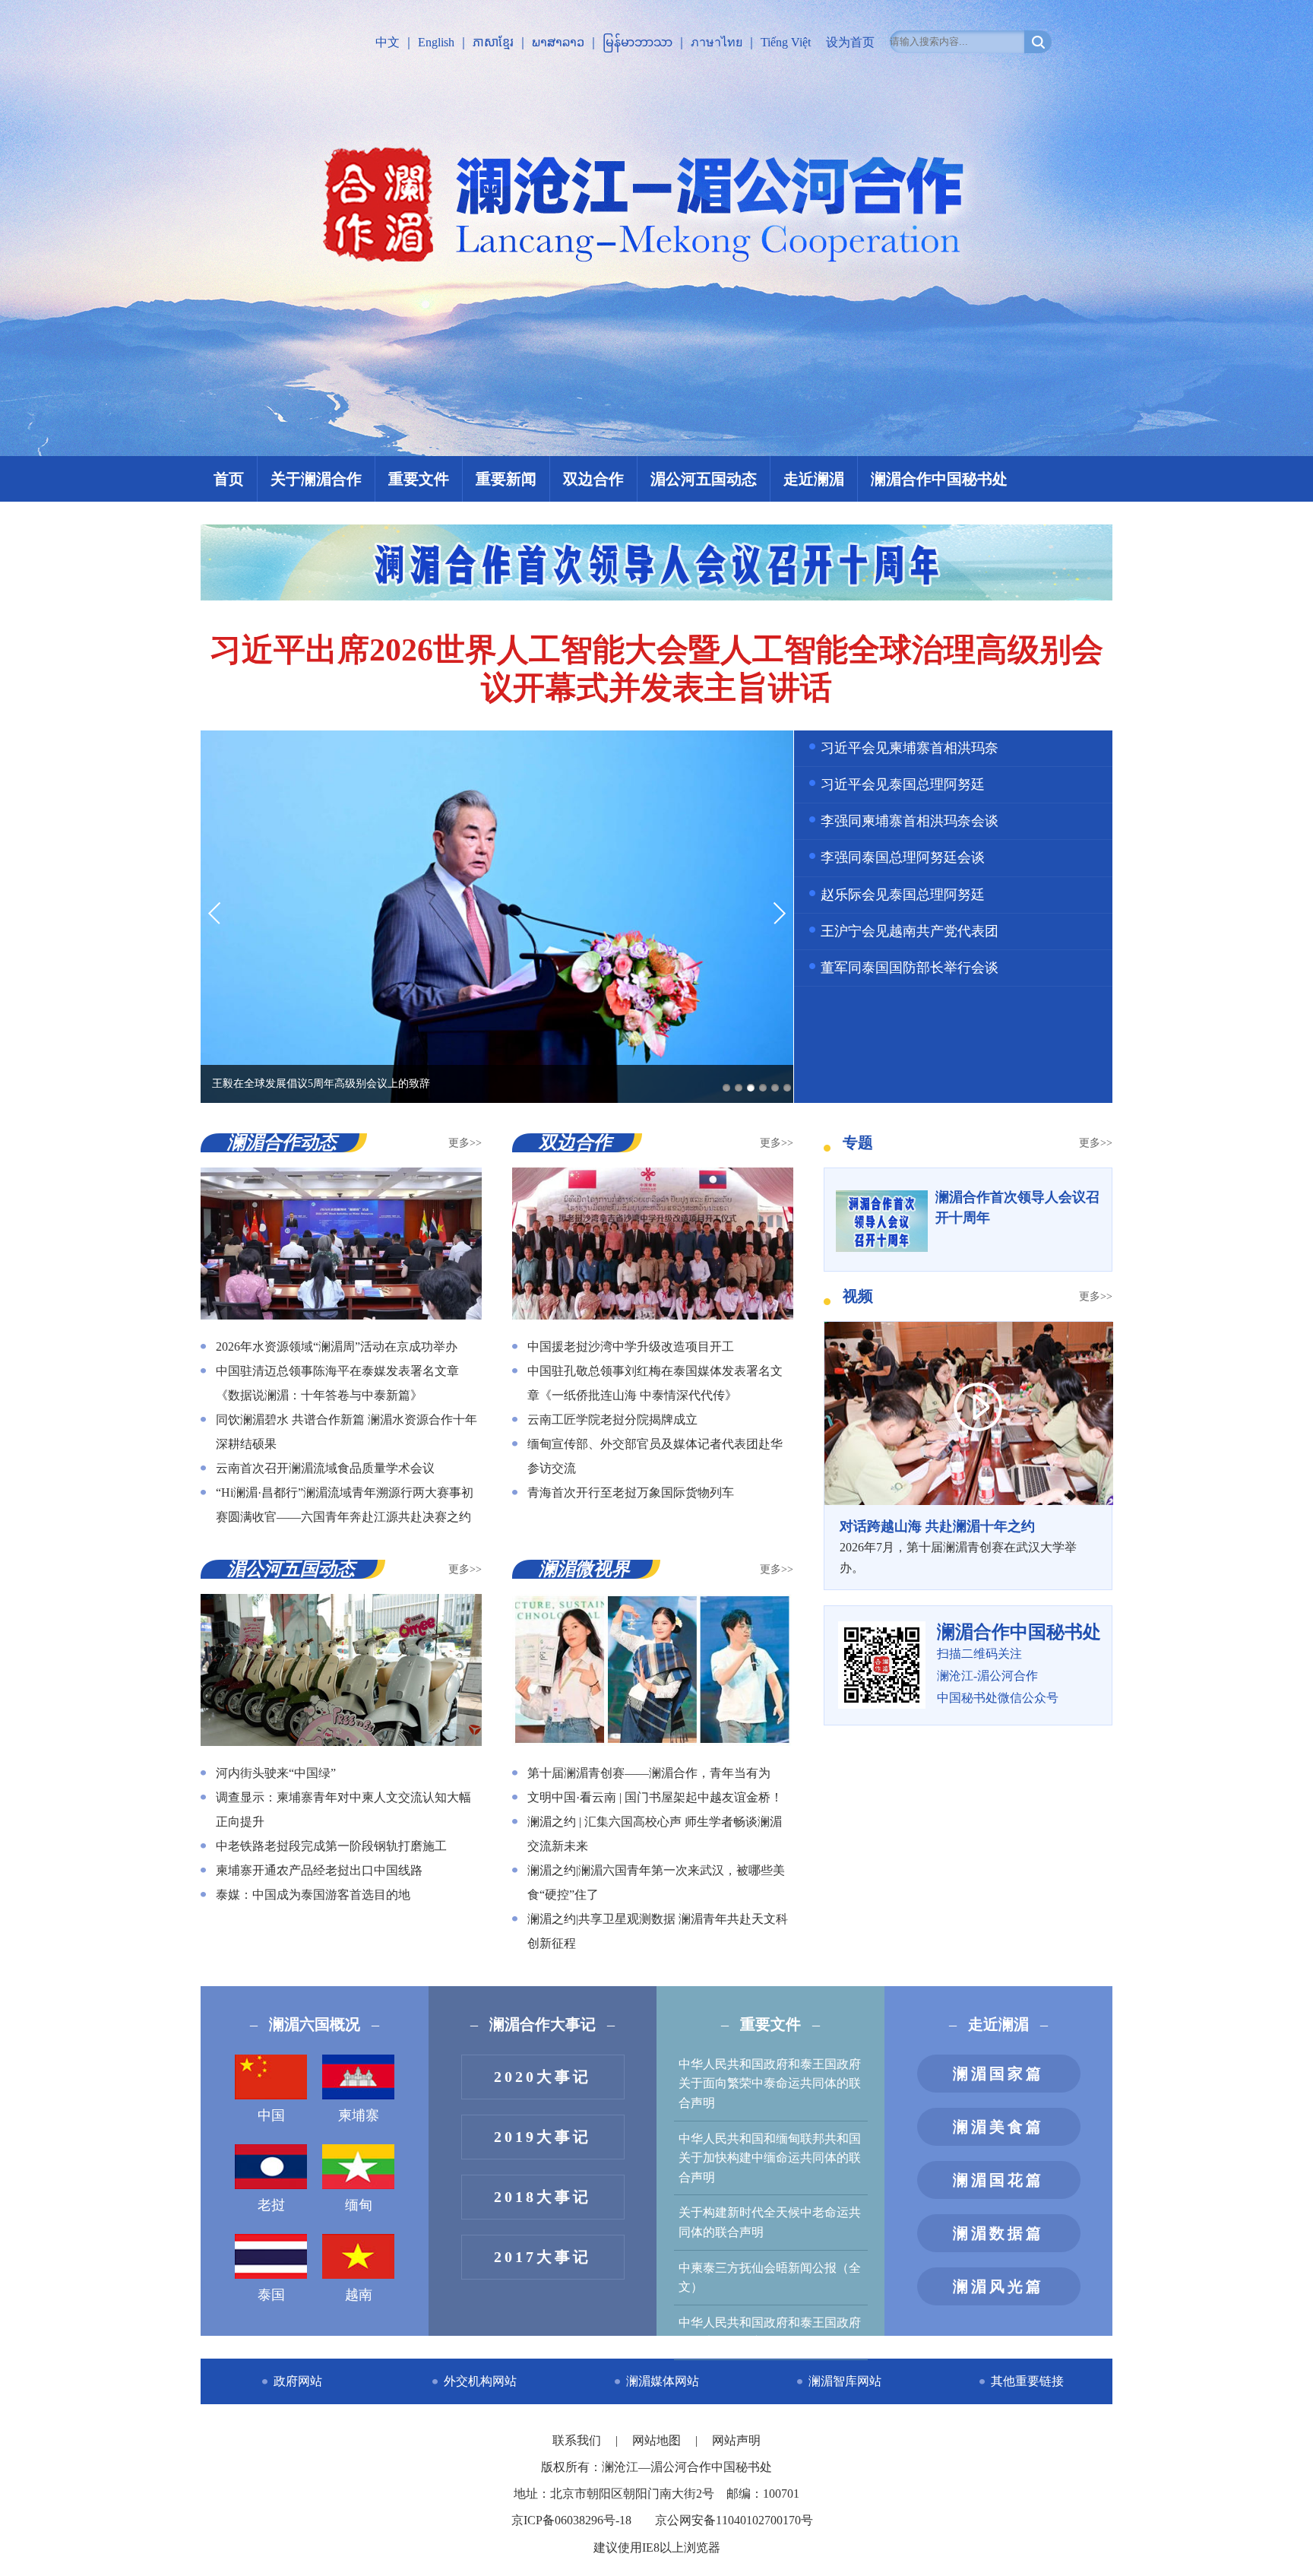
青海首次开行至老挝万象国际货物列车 (631, 1492)
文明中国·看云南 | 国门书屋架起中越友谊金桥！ (655, 1797)
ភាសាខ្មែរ (493, 42)
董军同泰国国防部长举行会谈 (910, 968)
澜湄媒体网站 (663, 2381)
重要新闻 (506, 479)
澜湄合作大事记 (543, 2024)
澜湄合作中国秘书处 (939, 479)
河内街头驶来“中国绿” (276, 1773)
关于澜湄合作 (316, 479)
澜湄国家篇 (998, 2074)
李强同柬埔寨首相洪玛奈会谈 (910, 821)
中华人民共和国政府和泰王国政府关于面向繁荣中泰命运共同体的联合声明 (770, 2083)
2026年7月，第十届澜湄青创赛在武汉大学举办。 (958, 1546)
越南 (359, 2295)
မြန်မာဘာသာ (638, 42)
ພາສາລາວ (558, 42)
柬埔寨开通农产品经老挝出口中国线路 (319, 1870)
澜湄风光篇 (998, 2286)
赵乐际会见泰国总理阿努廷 (903, 895)
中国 (271, 2115)
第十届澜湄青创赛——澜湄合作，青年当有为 (649, 1773)
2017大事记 (543, 2257)
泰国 (271, 2295)
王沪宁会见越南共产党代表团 (910, 931)
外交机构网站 (480, 2381)
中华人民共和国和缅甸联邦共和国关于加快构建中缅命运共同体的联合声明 (770, 2158)
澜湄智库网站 (845, 2381)
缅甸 (359, 2205)
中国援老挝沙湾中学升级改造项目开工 (631, 1347)
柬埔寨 (359, 2115)
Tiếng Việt (786, 42)
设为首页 (850, 42)
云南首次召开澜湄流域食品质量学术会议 (325, 1468)
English (436, 42)
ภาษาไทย (717, 42)
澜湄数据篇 (998, 2233)
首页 (229, 479)
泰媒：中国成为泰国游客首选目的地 (313, 1895)
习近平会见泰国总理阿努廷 (903, 784)
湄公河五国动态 (704, 479)
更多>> (465, 1143)
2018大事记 (543, 2197)
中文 (388, 42)
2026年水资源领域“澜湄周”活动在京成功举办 (337, 1347)
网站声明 (736, 2440)
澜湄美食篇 (998, 2127)
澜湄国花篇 (998, 2180)
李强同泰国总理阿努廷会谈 (903, 857)
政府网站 (298, 2381)
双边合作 (593, 479)
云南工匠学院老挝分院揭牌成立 (612, 1419)
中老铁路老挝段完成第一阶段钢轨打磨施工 (331, 1846)
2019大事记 (543, 2137)
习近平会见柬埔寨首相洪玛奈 (910, 748)
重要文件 (419, 479)
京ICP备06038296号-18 (571, 2520)
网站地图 (658, 2440)
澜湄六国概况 (315, 2024)
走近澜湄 (814, 479)
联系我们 (578, 2440)
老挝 (271, 2205)
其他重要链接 (1027, 2381)
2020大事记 (543, 2077)
